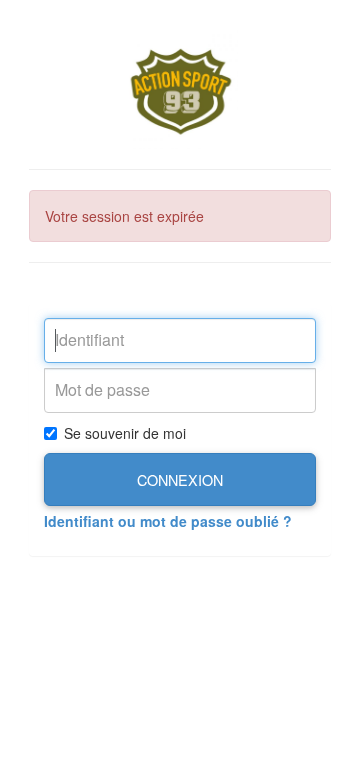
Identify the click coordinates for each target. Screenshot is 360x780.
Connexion (180, 479)
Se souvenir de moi (125, 433)
